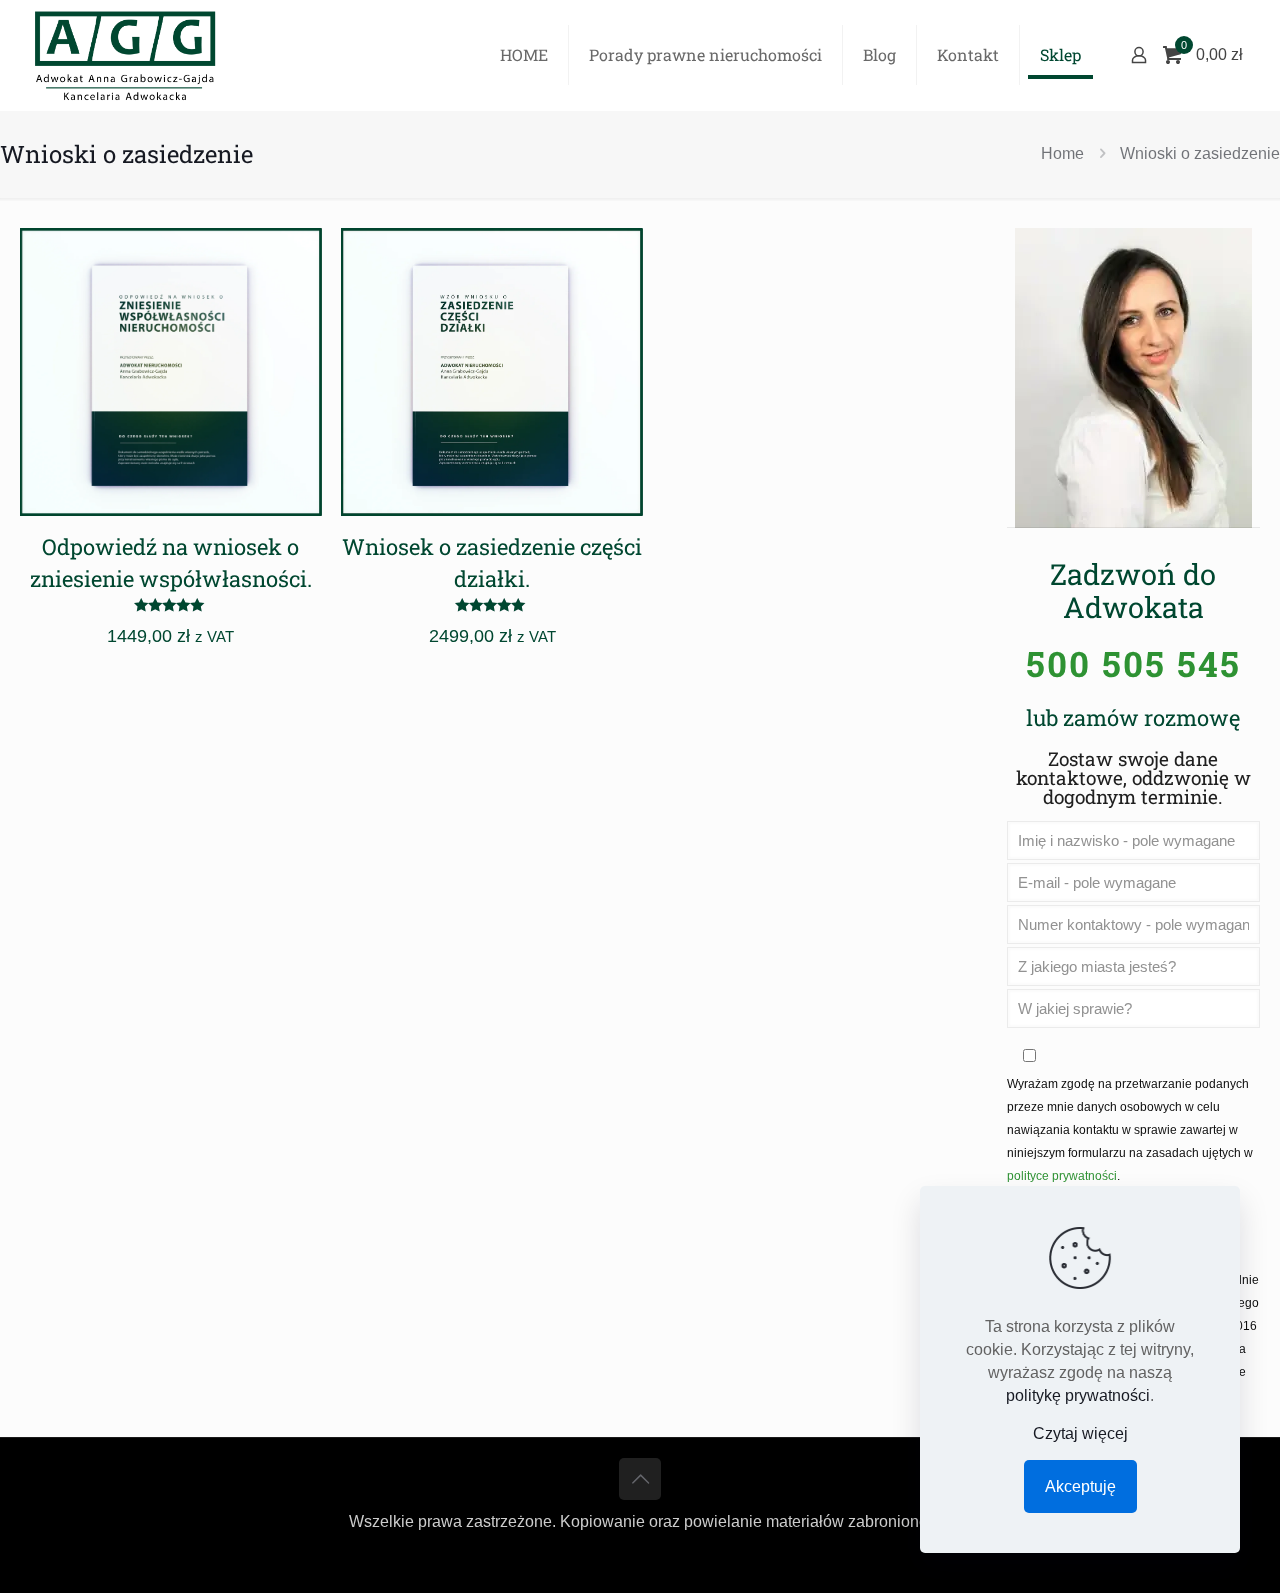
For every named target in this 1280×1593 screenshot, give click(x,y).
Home (1062, 153)
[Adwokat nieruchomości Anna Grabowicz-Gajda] (125, 55)
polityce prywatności (1062, 1176)
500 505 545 (1133, 663)
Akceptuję (1080, 1486)
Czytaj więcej (1080, 1433)
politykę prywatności (1078, 1395)
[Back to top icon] (640, 1479)
